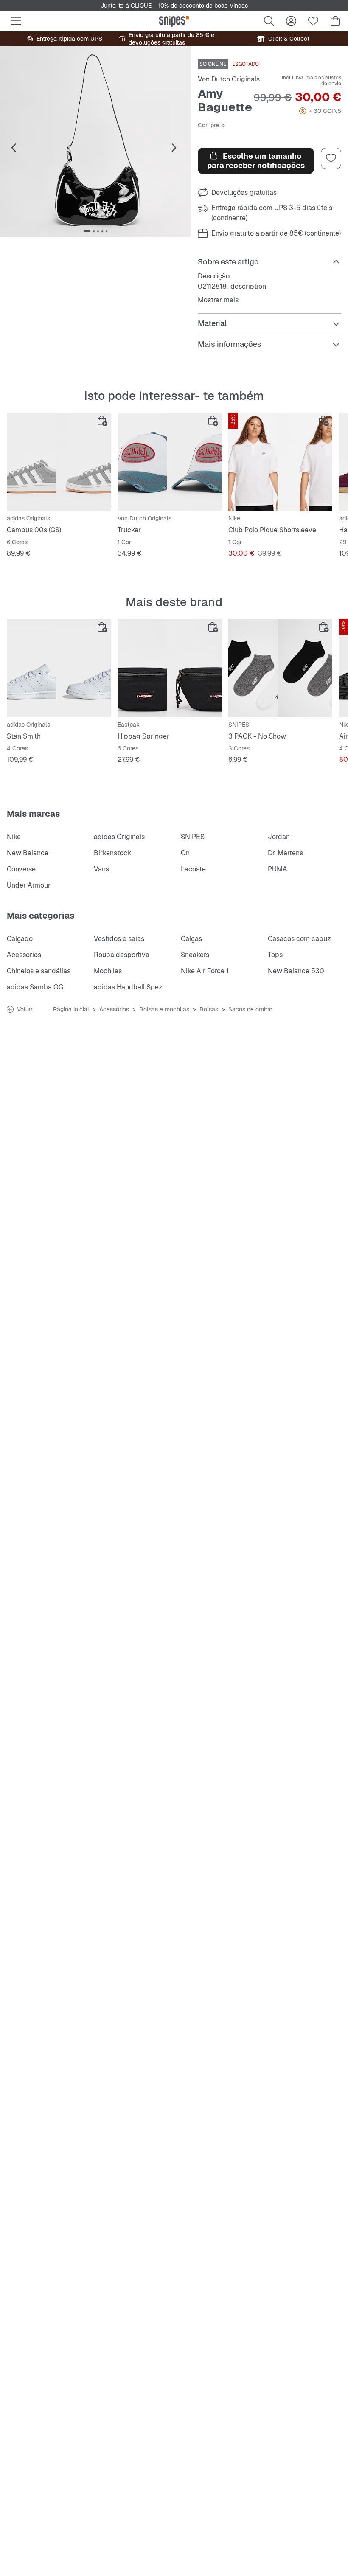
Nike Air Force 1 (205, 971)
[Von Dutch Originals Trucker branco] (170, 462)
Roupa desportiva (122, 955)
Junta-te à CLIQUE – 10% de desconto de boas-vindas (174, 6)
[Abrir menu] (16, 21)
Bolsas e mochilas (164, 1009)
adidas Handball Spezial (132, 987)
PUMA (278, 869)
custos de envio (331, 81)
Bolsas (209, 1009)
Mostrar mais (218, 300)
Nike (14, 837)
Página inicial (71, 1009)
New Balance (28, 853)
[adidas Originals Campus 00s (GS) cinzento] (59, 462)
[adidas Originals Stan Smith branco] (59, 668)
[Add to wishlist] (331, 158)
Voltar (25, 1009)
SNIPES (193, 837)
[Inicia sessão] (291, 21)
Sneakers (195, 955)
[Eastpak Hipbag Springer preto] (170, 668)
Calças (191, 939)
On (185, 853)
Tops (275, 955)
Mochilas (108, 971)
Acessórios (24, 955)
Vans (101, 869)
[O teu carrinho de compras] (335, 21)
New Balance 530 (296, 971)
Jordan (279, 837)
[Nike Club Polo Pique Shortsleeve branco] (280, 462)
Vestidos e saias (119, 939)
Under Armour (29, 885)
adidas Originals (119, 837)
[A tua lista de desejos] (313, 21)
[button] (95, 141)
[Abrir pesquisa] (269, 21)
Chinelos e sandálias (39, 971)
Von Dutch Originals (229, 79)
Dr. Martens (285, 853)
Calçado (20, 939)
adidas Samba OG (35, 987)
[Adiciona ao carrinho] (102, 421)
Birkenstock (112, 853)
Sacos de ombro (250, 1009)
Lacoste (193, 869)
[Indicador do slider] (87, 231)
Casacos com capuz (299, 939)
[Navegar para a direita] (174, 148)
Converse (21, 869)
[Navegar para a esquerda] (14, 148)
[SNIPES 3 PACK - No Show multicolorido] (280, 668)
